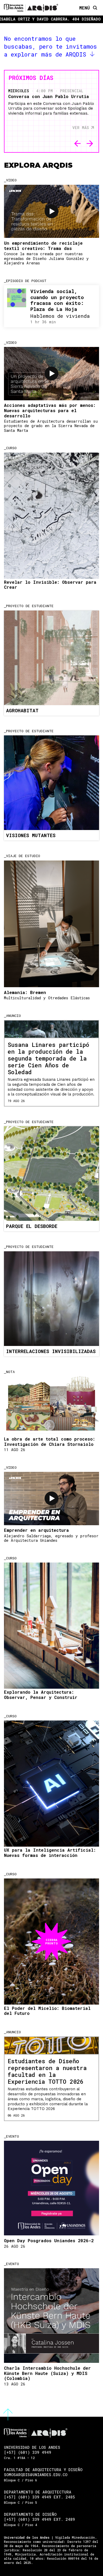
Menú (85, 8)
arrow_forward (90, 144)
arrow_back (77, 144)
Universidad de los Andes (27, 2537)
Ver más (81, 128)
